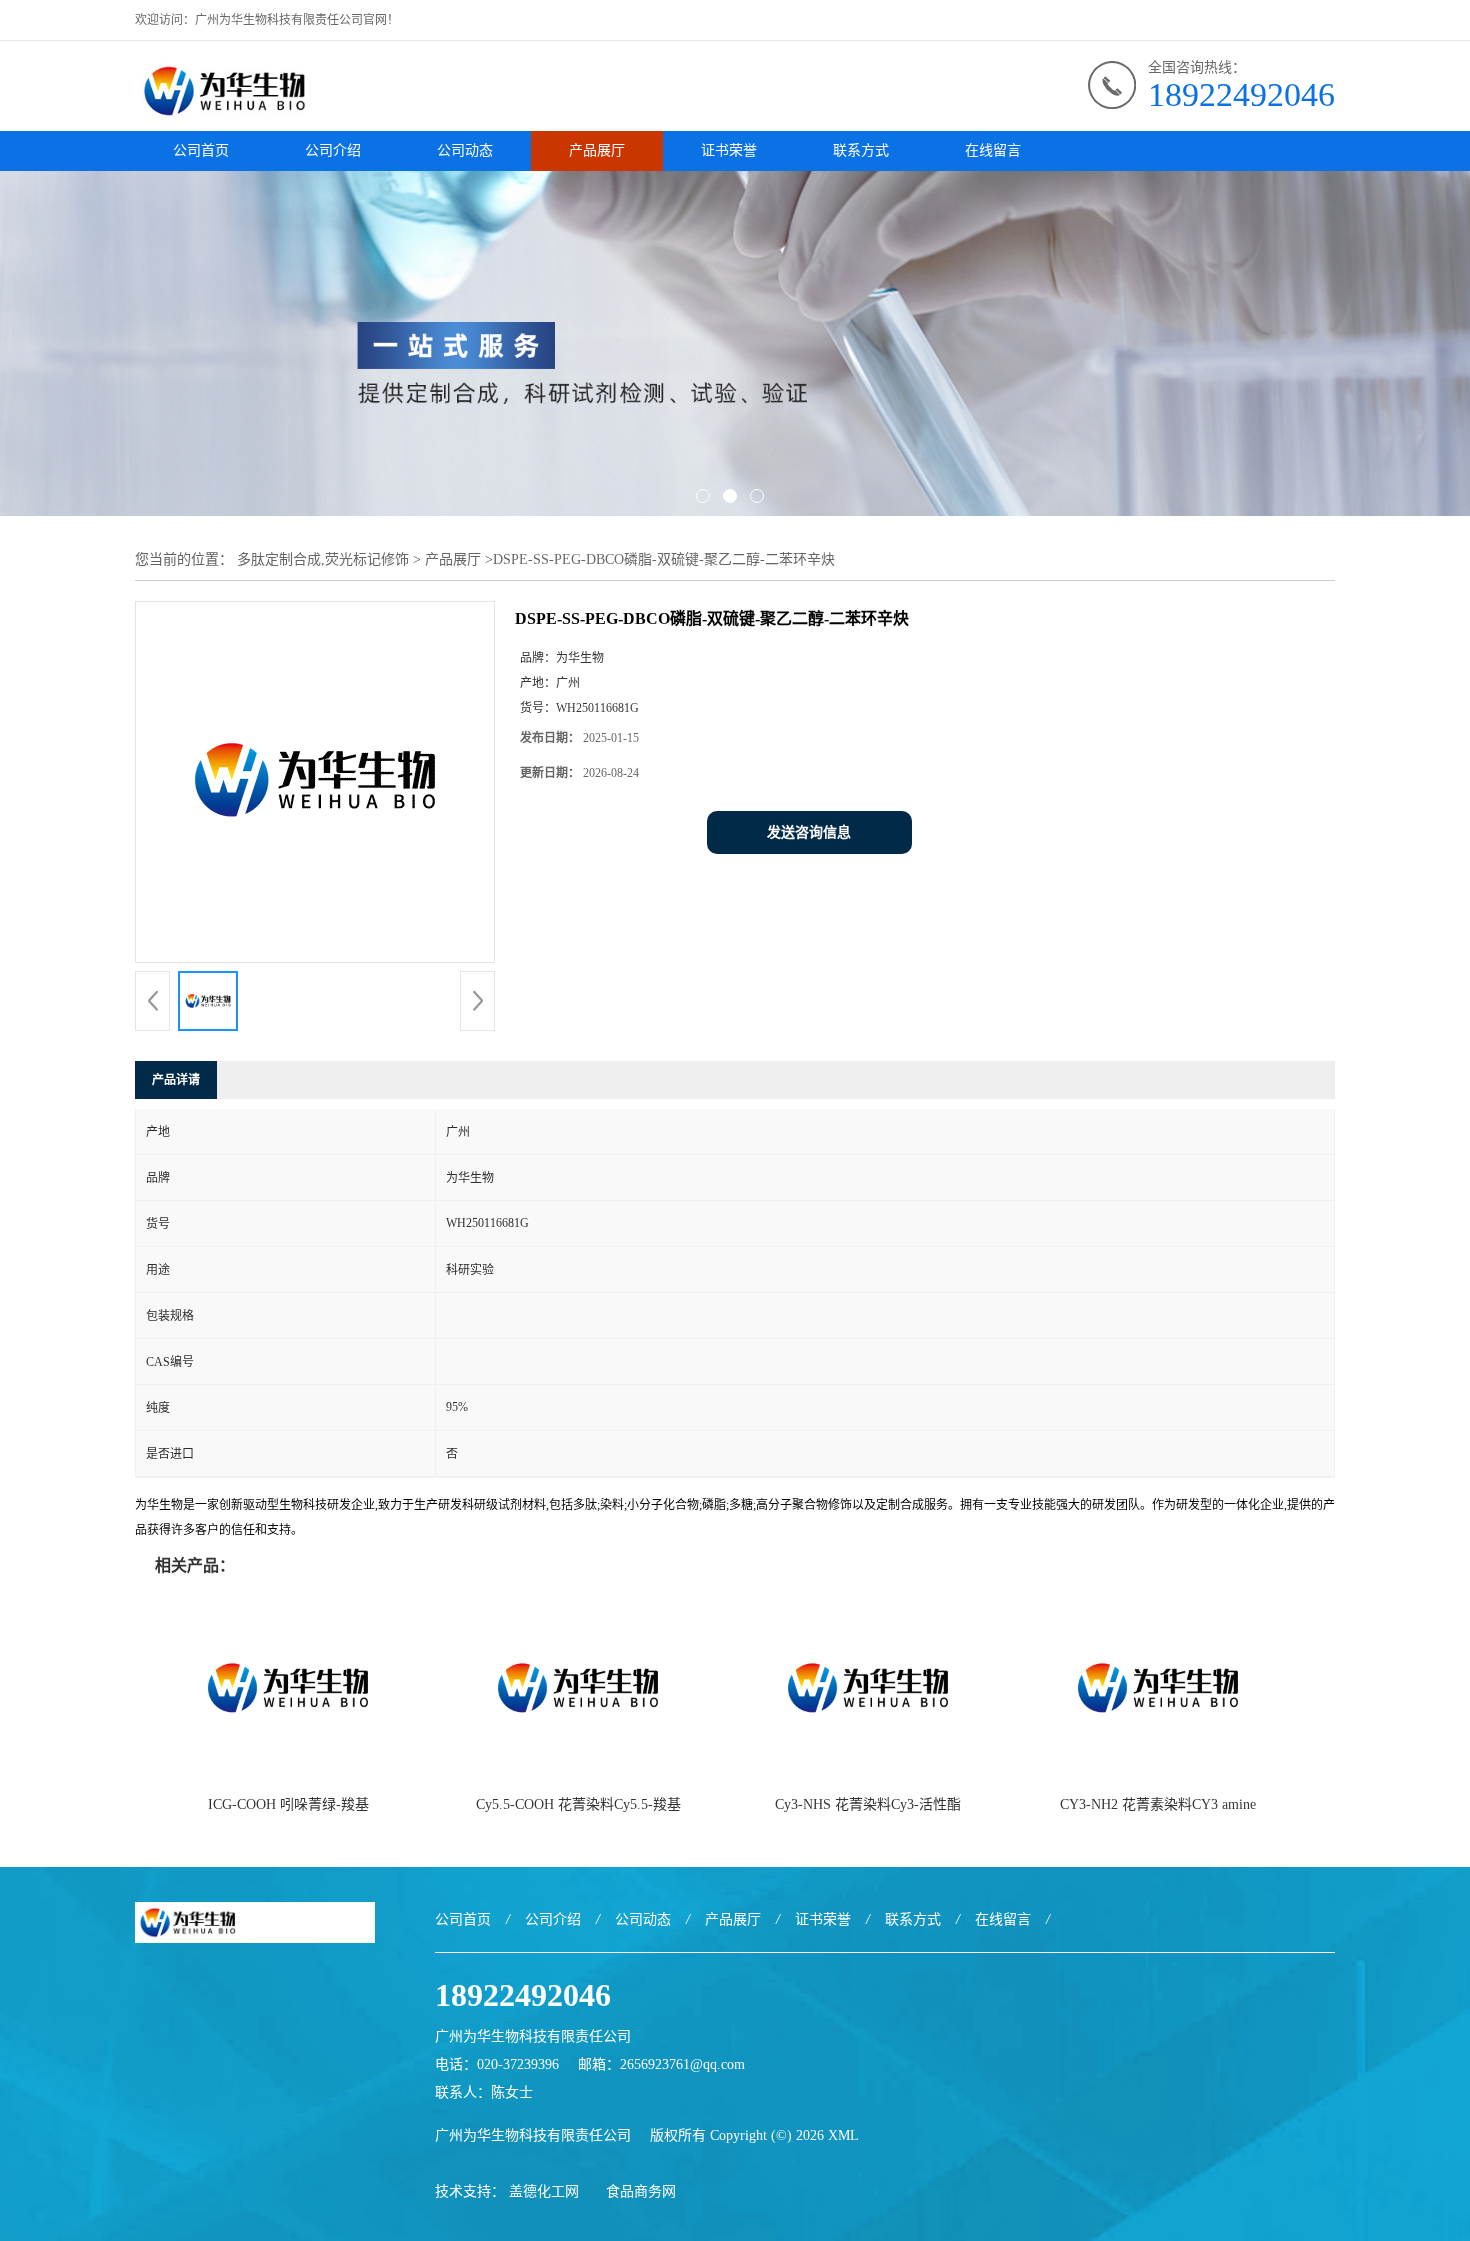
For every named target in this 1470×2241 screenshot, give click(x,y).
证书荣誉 (729, 150)
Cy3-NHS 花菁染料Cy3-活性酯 (868, 1804)
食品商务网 (641, 2191)
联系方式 (861, 150)
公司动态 (465, 150)
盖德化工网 (544, 2191)
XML (843, 2135)
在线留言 (993, 150)
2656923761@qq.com (682, 2064)
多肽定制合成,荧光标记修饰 (323, 559)
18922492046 (1241, 94)
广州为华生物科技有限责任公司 (533, 2135)
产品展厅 (597, 150)
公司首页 (201, 150)
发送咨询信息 (809, 832)
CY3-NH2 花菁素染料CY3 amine (1158, 1804)
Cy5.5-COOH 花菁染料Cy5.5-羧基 (578, 1804)
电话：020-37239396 (497, 2064)
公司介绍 (333, 150)
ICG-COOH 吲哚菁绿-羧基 (288, 1804)
